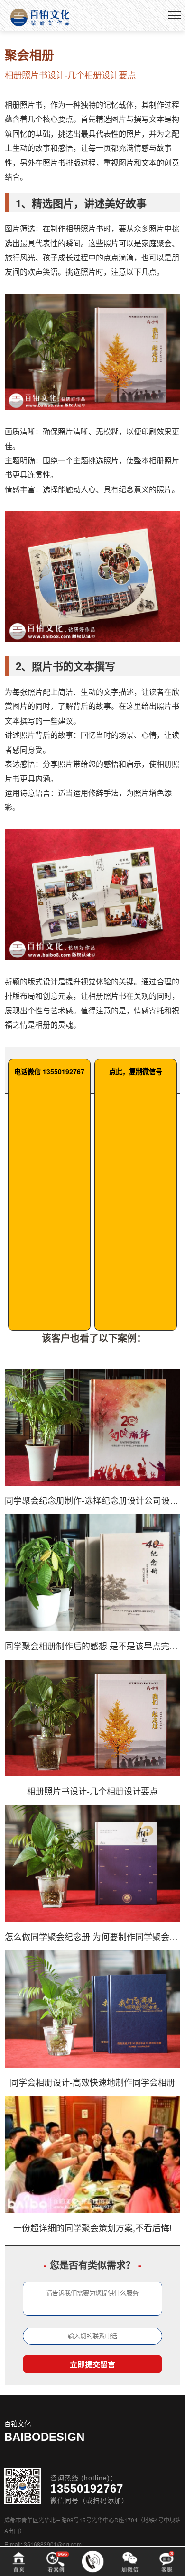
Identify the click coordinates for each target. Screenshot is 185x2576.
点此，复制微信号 (136, 1071)
